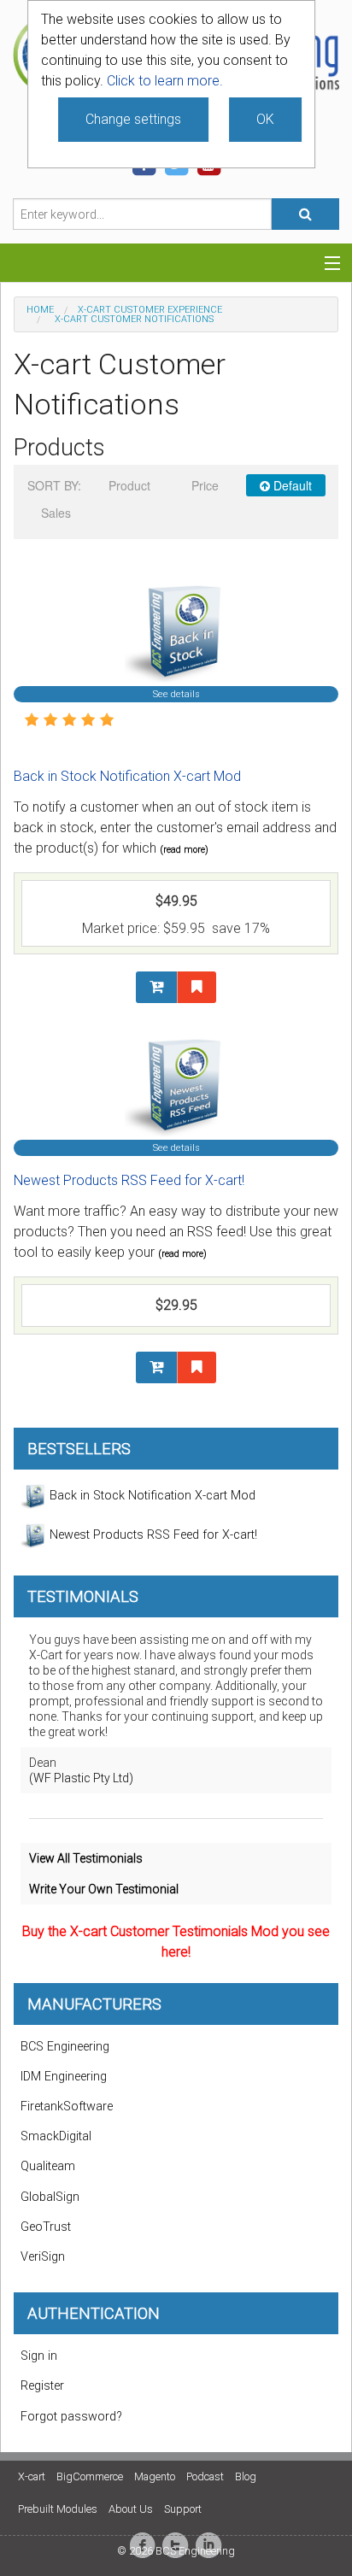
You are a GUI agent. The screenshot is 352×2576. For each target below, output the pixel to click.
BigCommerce (90, 2476)
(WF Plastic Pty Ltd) (81, 1778)
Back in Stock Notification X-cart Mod (127, 776)
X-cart (32, 2476)
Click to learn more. (165, 81)
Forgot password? (71, 2417)
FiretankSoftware (67, 2107)
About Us (131, 2509)
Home (40, 310)
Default (291, 485)
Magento (155, 2476)
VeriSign (43, 2257)
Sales (56, 513)
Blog (246, 2476)
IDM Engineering (64, 2077)
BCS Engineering (65, 2047)
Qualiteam (48, 2166)
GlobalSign (50, 2197)
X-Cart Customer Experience (150, 310)
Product (129, 485)
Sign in (39, 2356)
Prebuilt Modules (58, 2509)
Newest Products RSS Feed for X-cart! (129, 1180)
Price (205, 485)
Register (42, 2386)
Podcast (205, 2476)
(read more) (184, 850)
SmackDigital (56, 2136)
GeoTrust (46, 2227)
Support (183, 2509)
